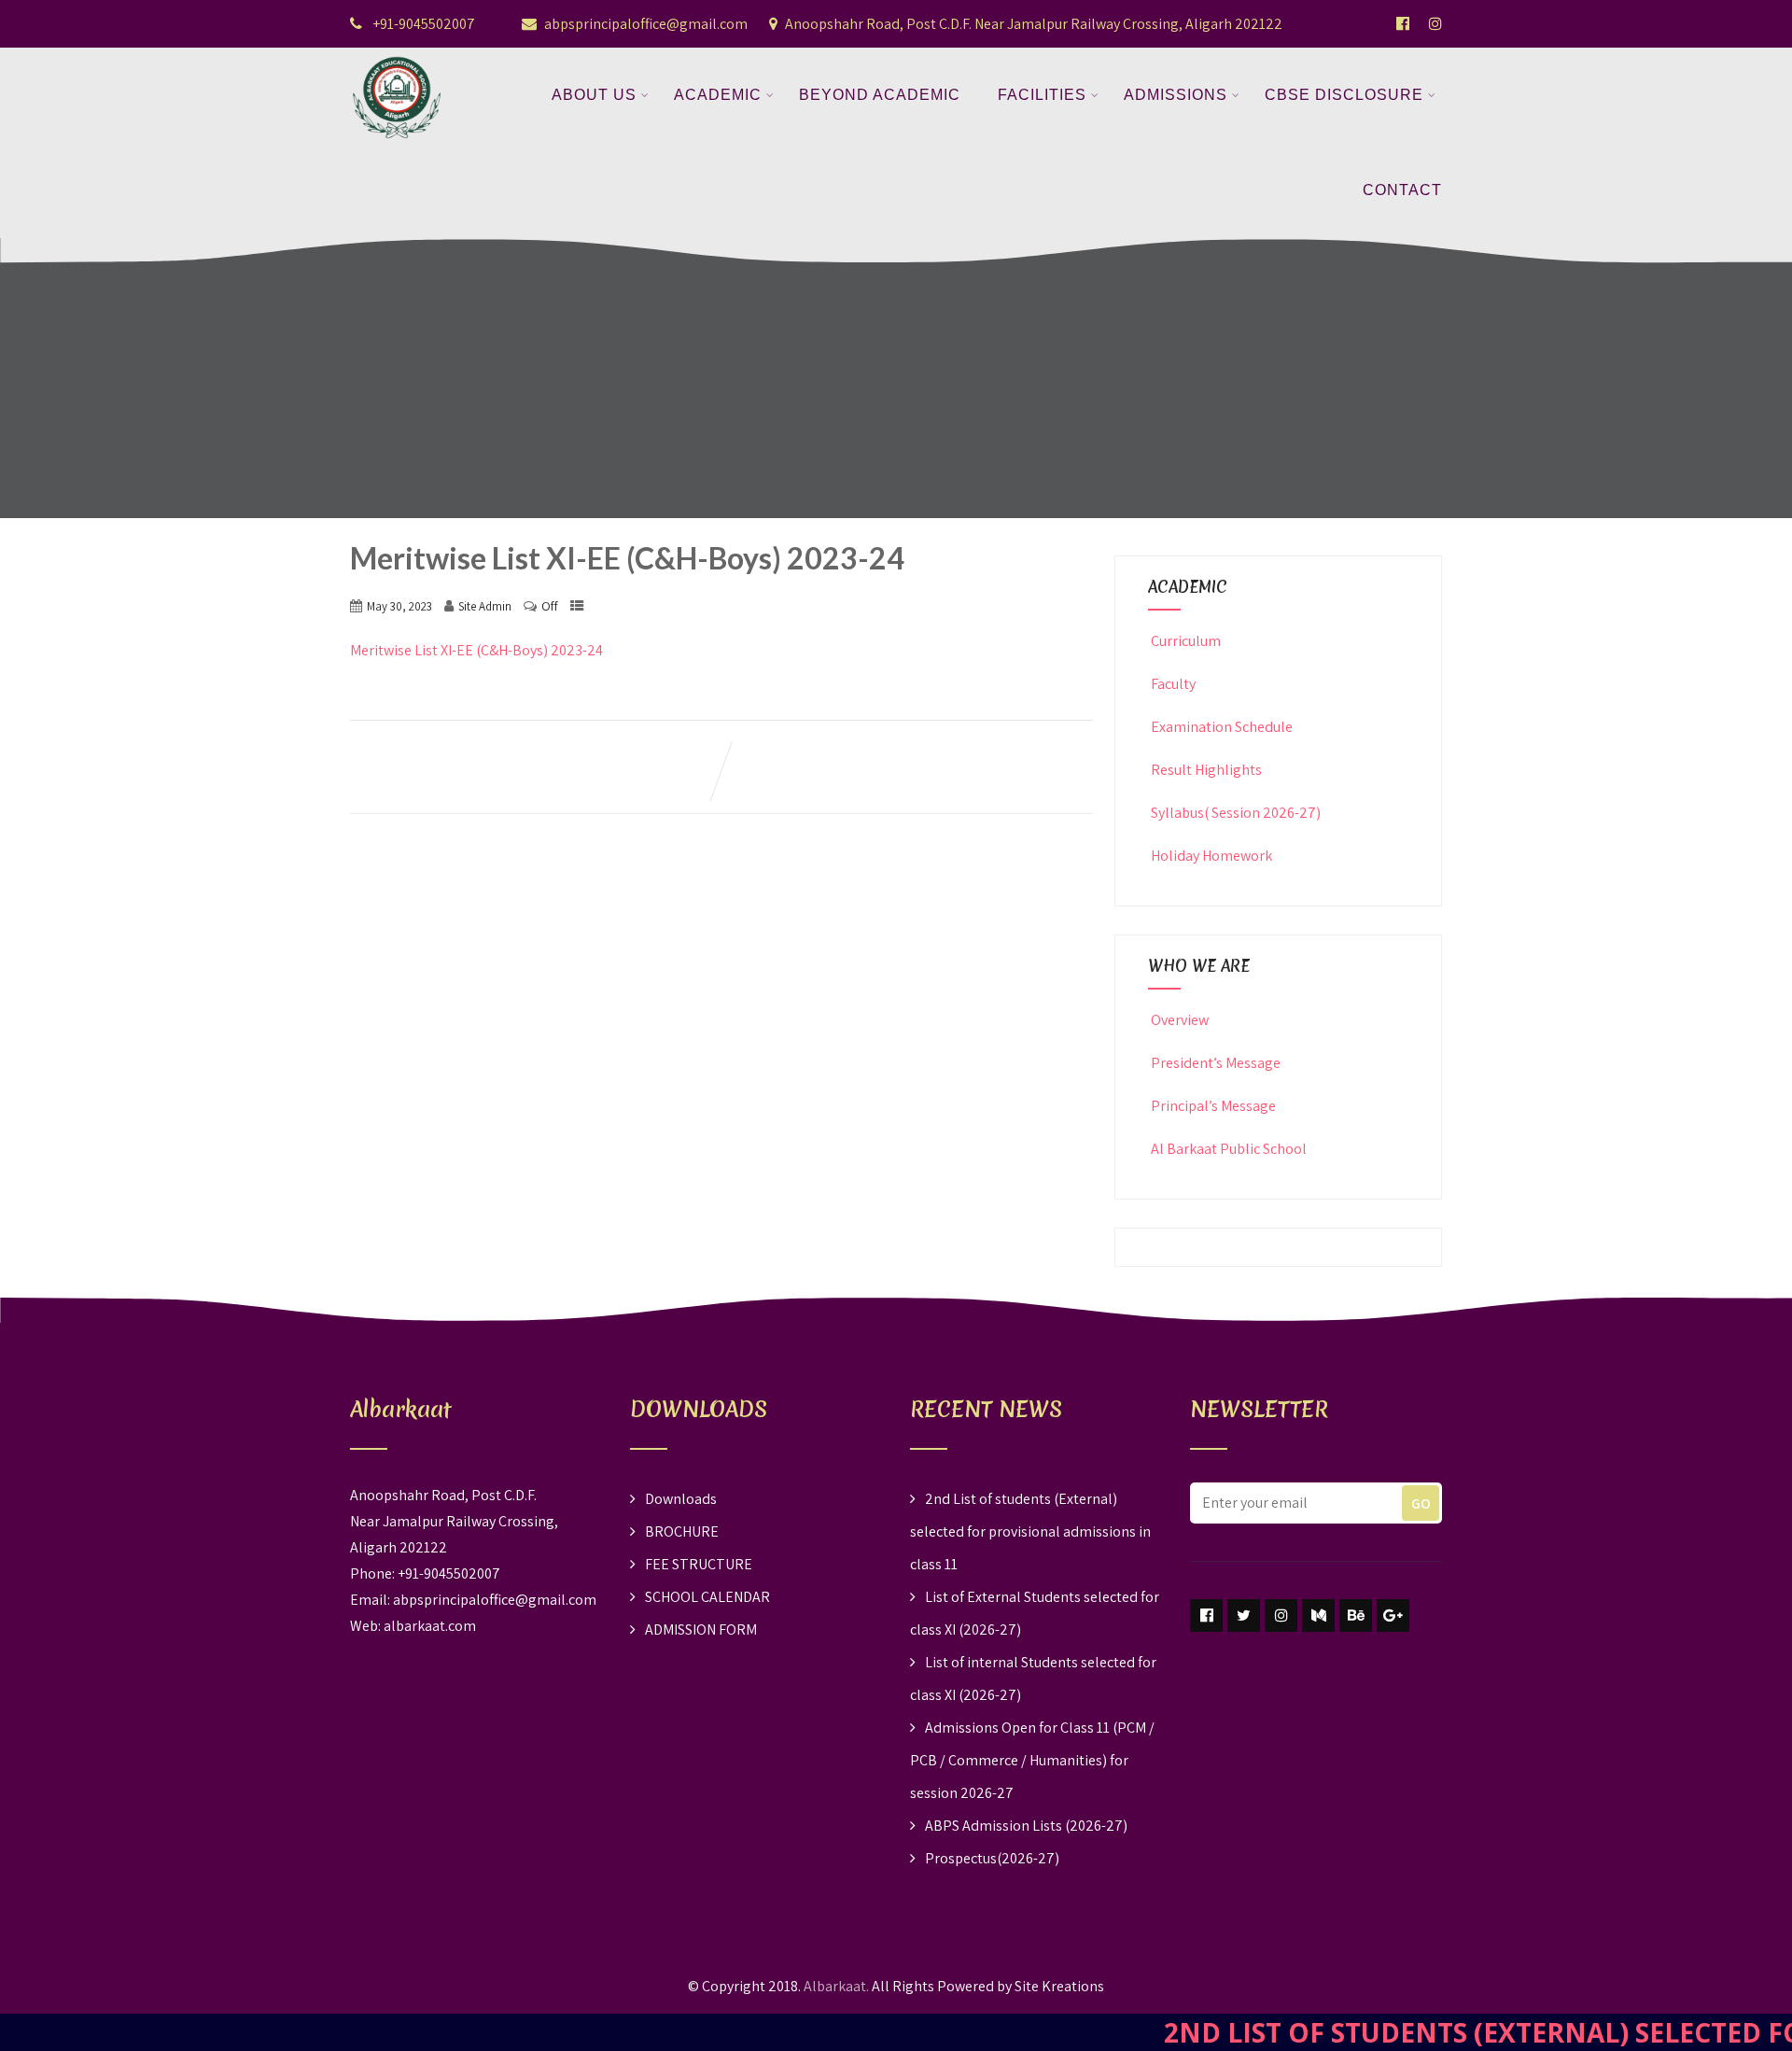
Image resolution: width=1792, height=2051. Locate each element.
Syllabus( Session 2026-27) (1236, 813)
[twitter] (1244, 1616)
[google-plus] (1393, 1616)
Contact (1402, 190)
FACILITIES (1042, 95)
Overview (1180, 1020)
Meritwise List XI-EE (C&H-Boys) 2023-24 (476, 650)
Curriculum (1186, 641)
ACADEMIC (718, 95)
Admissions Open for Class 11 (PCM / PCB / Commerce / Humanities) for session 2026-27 (1032, 1760)
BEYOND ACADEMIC (880, 95)
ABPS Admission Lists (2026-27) (1026, 1826)
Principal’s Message (1213, 1106)
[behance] (1356, 1616)
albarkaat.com (430, 1626)
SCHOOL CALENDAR (707, 1597)
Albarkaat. (836, 1986)
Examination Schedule (1222, 727)
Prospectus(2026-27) (992, 1858)
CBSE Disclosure (1344, 95)
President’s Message (1216, 1063)
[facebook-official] (1403, 23)
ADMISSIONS (1176, 95)
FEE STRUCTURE (699, 1564)
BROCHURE (682, 1531)
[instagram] (1281, 1616)
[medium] (1318, 1616)
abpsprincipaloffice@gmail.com (646, 24)
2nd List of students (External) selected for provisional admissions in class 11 (1030, 1531)
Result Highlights (1206, 770)
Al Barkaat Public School (1229, 1149)
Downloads (681, 1499)
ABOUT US (594, 95)
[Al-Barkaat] (397, 59)
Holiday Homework (1211, 856)
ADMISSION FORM (701, 1630)
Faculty (1173, 684)
